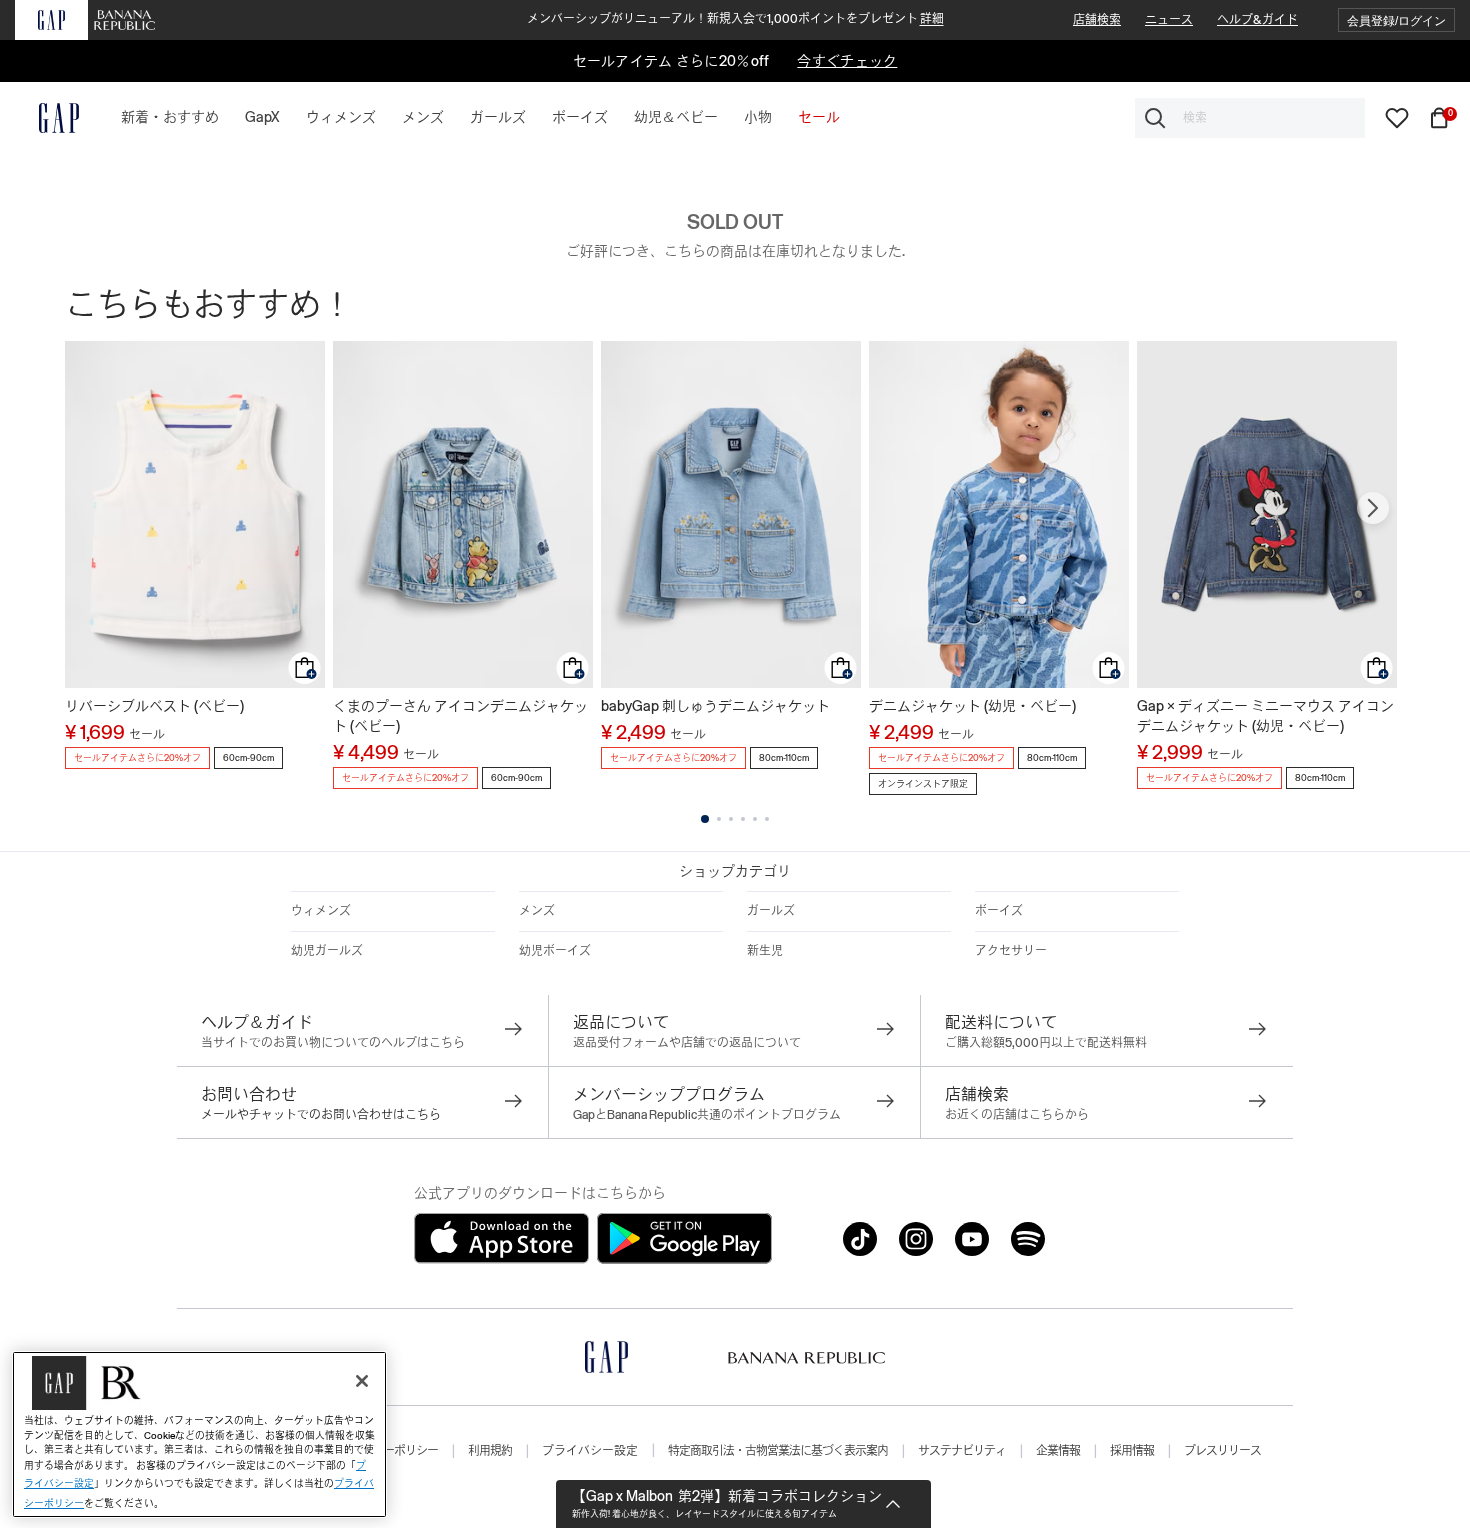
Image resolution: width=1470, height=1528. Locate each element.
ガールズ (771, 911)
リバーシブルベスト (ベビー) (154, 706)
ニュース (1169, 20)
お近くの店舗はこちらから (1017, 1115)
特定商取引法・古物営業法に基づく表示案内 (778, 1451)
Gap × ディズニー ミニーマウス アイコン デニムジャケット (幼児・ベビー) (1265, 716)
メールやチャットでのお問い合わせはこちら (321, 1115)
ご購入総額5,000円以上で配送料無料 (1046, 1043)
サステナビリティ (962, 1451)
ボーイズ (999, 911)
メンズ (537, 911)
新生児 (765, 951)
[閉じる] (362, 1381)
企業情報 (1058, 1451)
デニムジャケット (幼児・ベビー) (972, 706)
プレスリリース (1222, 1451)
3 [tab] (731, 819)
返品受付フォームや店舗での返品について (687, 1043)
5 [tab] (755, 819)
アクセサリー (1011, 951)
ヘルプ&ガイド (1257, 20)
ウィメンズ (321, 911)
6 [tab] (767, 819)
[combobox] (1250, 118)
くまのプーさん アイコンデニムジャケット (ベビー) (460, 716)
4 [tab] (743, 819)
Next (1373, 508)
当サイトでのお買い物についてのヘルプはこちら (333, 1043)
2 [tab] (719, 819)
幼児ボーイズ (555, 951)
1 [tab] (705, 819)
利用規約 (490, 1451)
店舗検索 (1097, 20)
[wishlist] (1397, 117)
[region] (199, 1434)
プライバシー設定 (590, 1451)
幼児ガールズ (327, 951)
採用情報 (1132, 1451)
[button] (1396, 20)
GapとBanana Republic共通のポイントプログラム (707, 1115)
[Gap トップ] (47, 118)
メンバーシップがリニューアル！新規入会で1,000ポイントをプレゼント (735, 19)
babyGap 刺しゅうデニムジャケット (715, 706)
